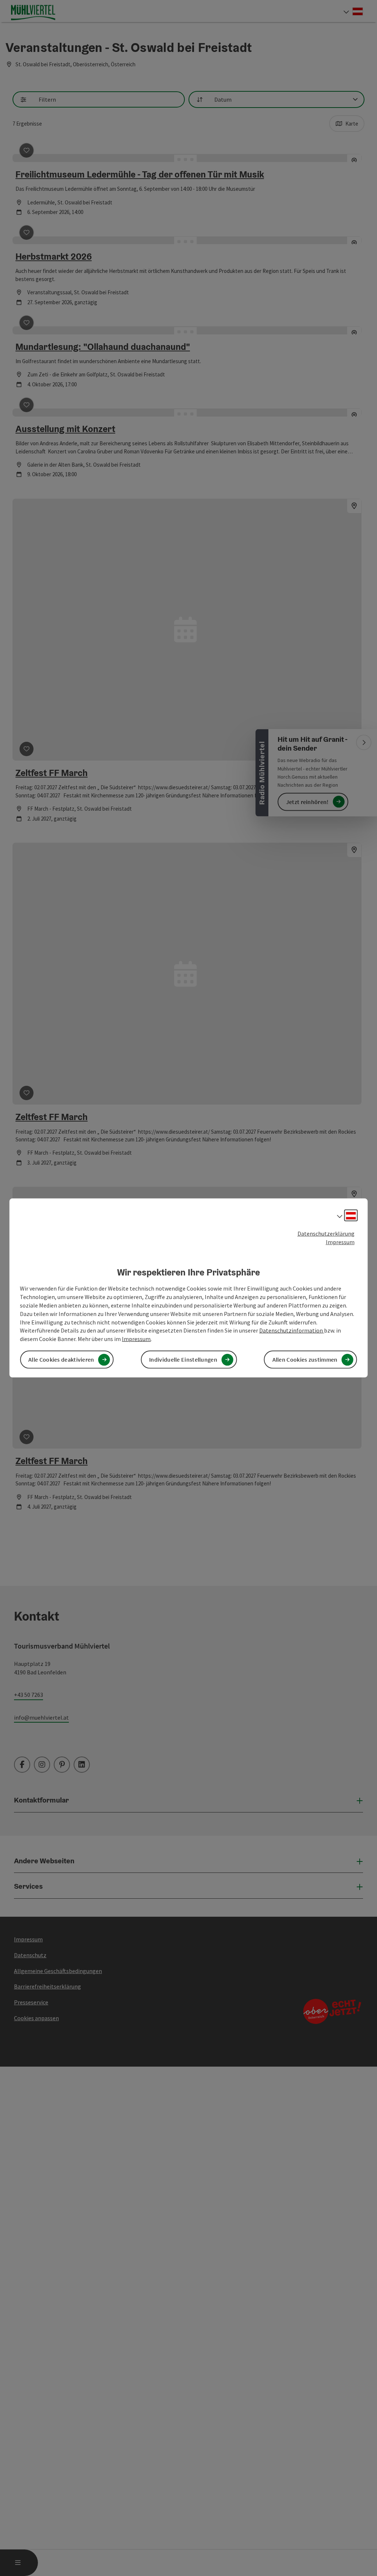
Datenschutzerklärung (326, 1233)
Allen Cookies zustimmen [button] (305, 1359)
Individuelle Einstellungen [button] (183, 1359)
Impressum (340, 1242)
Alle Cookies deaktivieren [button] (61, 1359)
